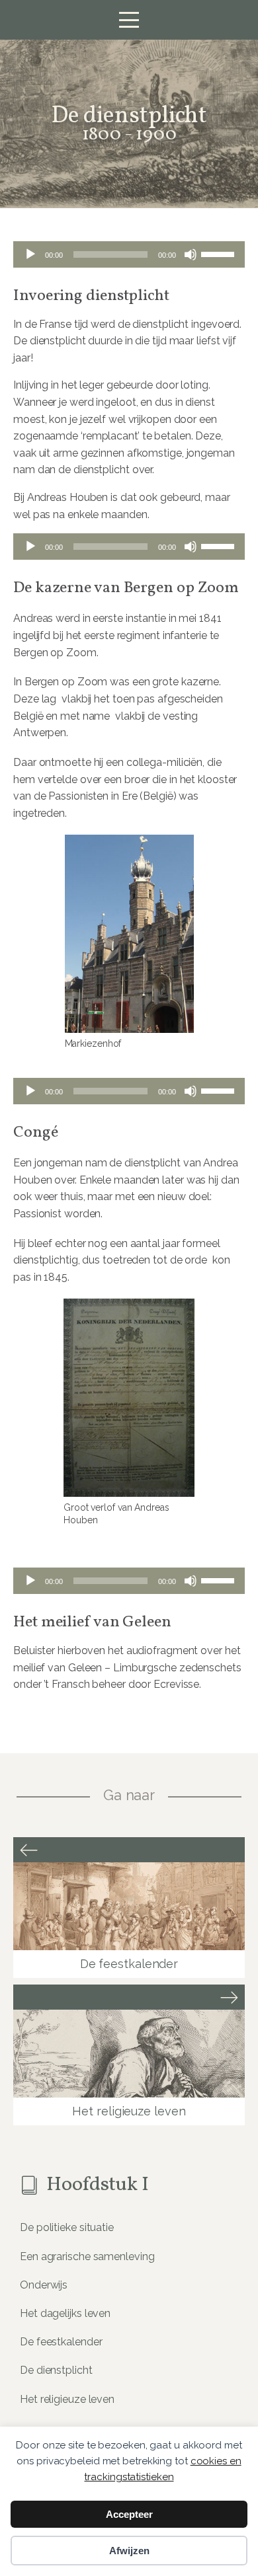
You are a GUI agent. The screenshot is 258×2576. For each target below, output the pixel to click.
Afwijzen (129, 2551)
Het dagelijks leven (65, 2313)
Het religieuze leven (67, 2399)
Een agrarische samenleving (87, 2256)
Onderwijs (44, 2285)
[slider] (220, 253)
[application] (129, 254)
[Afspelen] (30, 254)
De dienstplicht (56, 2370)
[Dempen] (191, 254)
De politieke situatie (67, 2227)
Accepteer (129, 2514)
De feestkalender (61, 2342)
